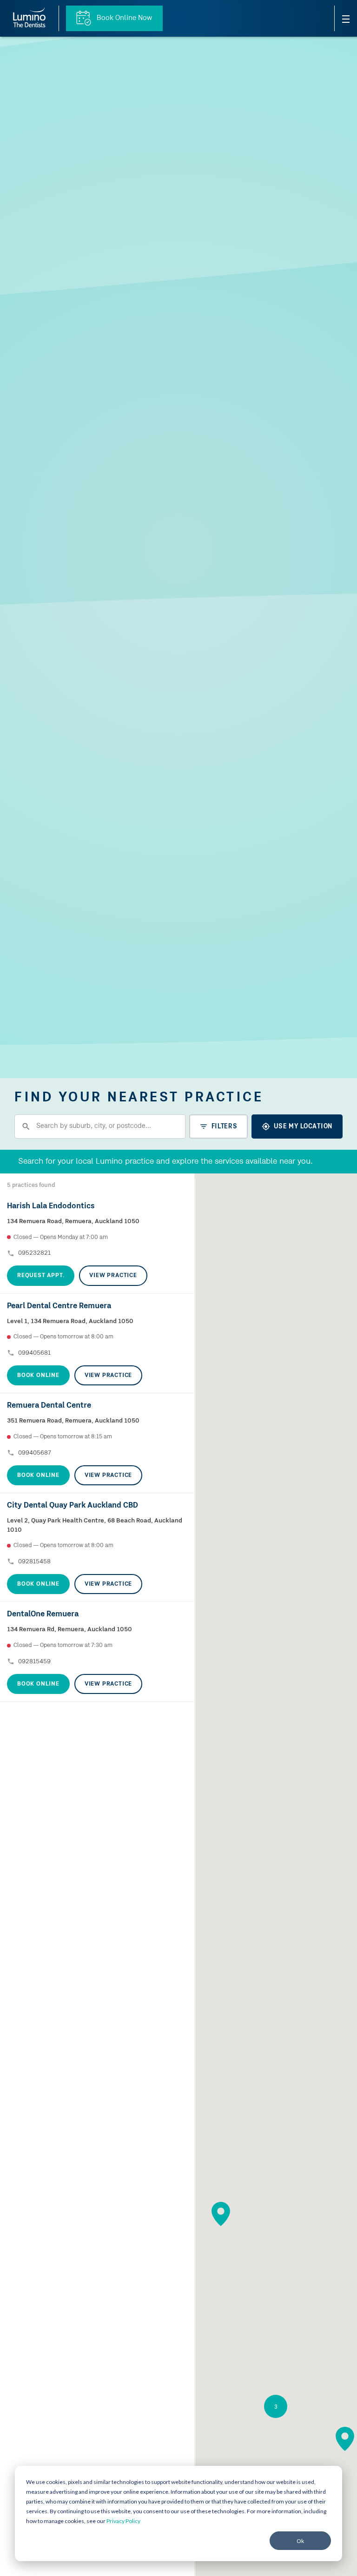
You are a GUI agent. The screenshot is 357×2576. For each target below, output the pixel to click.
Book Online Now (123, 18)
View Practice (113, 1275)
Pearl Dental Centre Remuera (59, 1306)
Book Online (38, 1375)
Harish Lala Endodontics (51, 1206)
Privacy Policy (123, 2521)
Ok (300, 2541)
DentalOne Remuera (43, 1614)
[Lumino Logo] (29, 18)
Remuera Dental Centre (49, 1406)
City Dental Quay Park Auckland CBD (73, 1505)
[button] (221, 2214)
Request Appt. (41, 1275)
